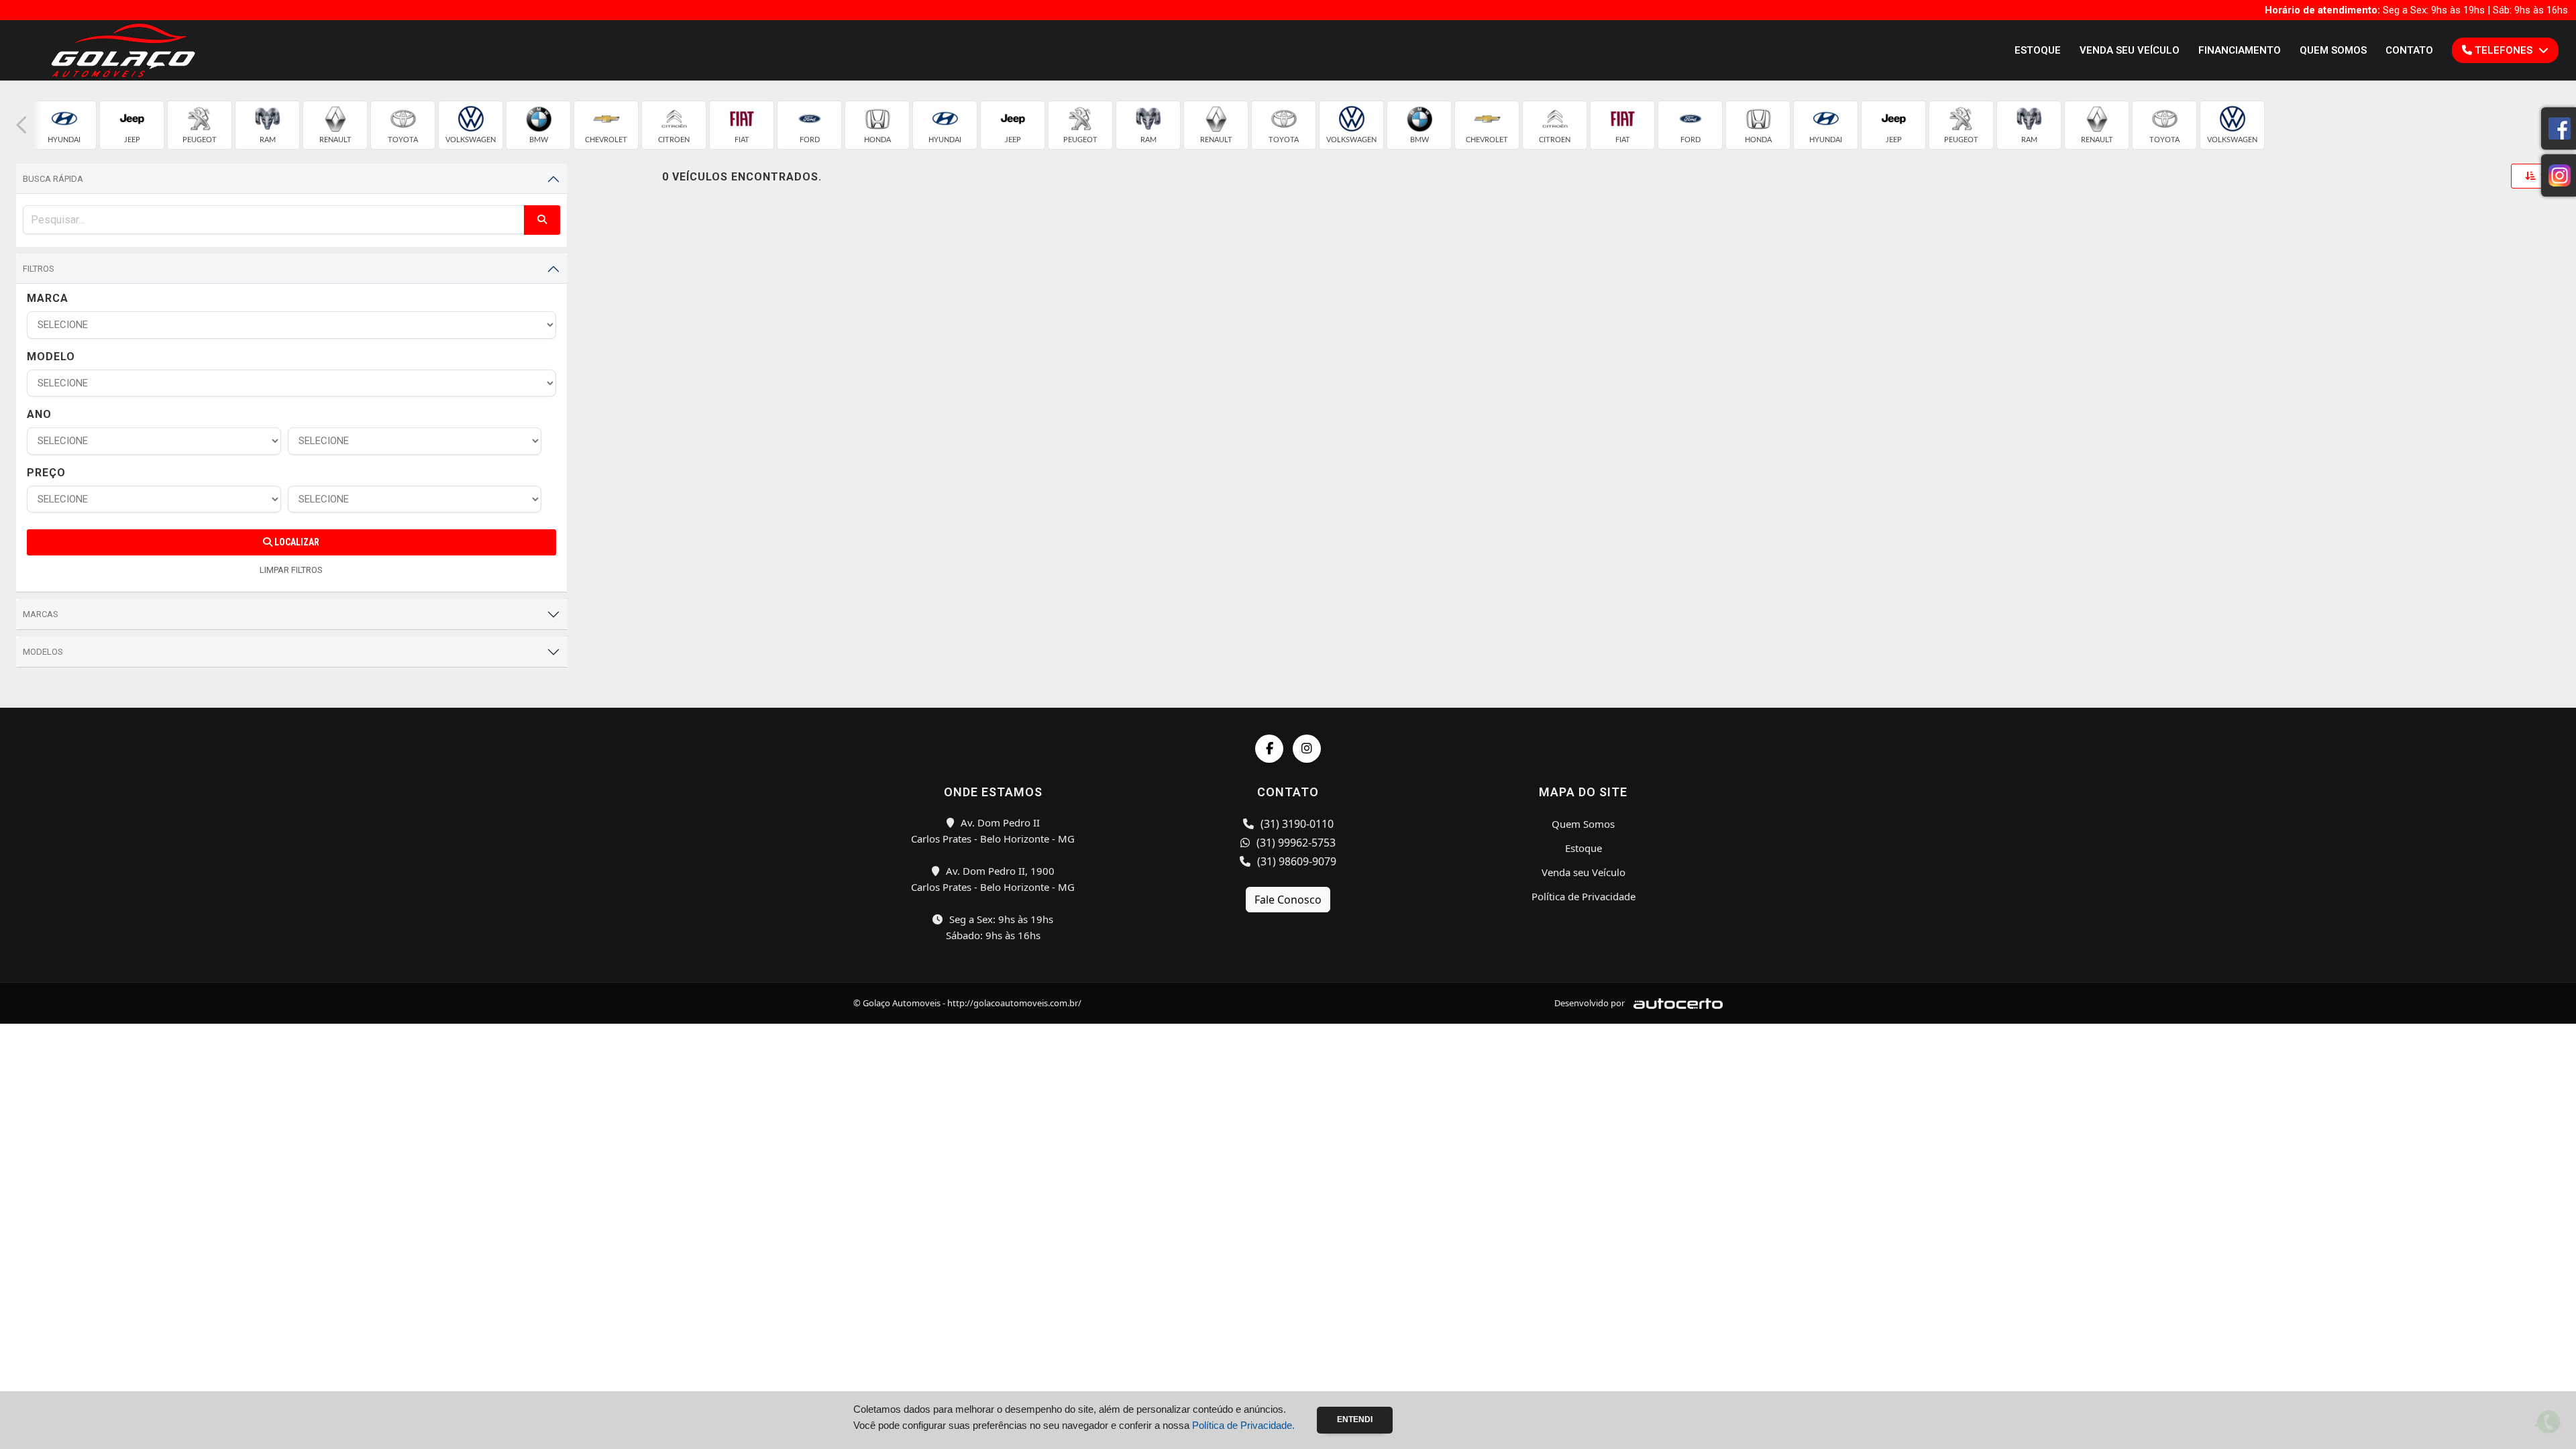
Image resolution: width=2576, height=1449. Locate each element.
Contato (2409, 50)
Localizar (296, 542)
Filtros (39, 269)
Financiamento (2240, 50)
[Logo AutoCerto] (1675, 1003)
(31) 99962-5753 (1295, 843)
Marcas (41, 614)
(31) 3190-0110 (1296, 824)
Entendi (1355, 1419)
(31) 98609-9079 (1295, 861)
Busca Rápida (53, 179)
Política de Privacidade (1584, 896)
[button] (21, 125)
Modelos (43, 652)
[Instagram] (1307, 749)
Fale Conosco (1288, 900)
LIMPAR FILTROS (291, 570)
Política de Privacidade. (1243, 1425)
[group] (64, 125)
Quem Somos (2333, 50)
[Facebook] (1269, 749)
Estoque (2038, 50)
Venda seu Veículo (2130, 50)
